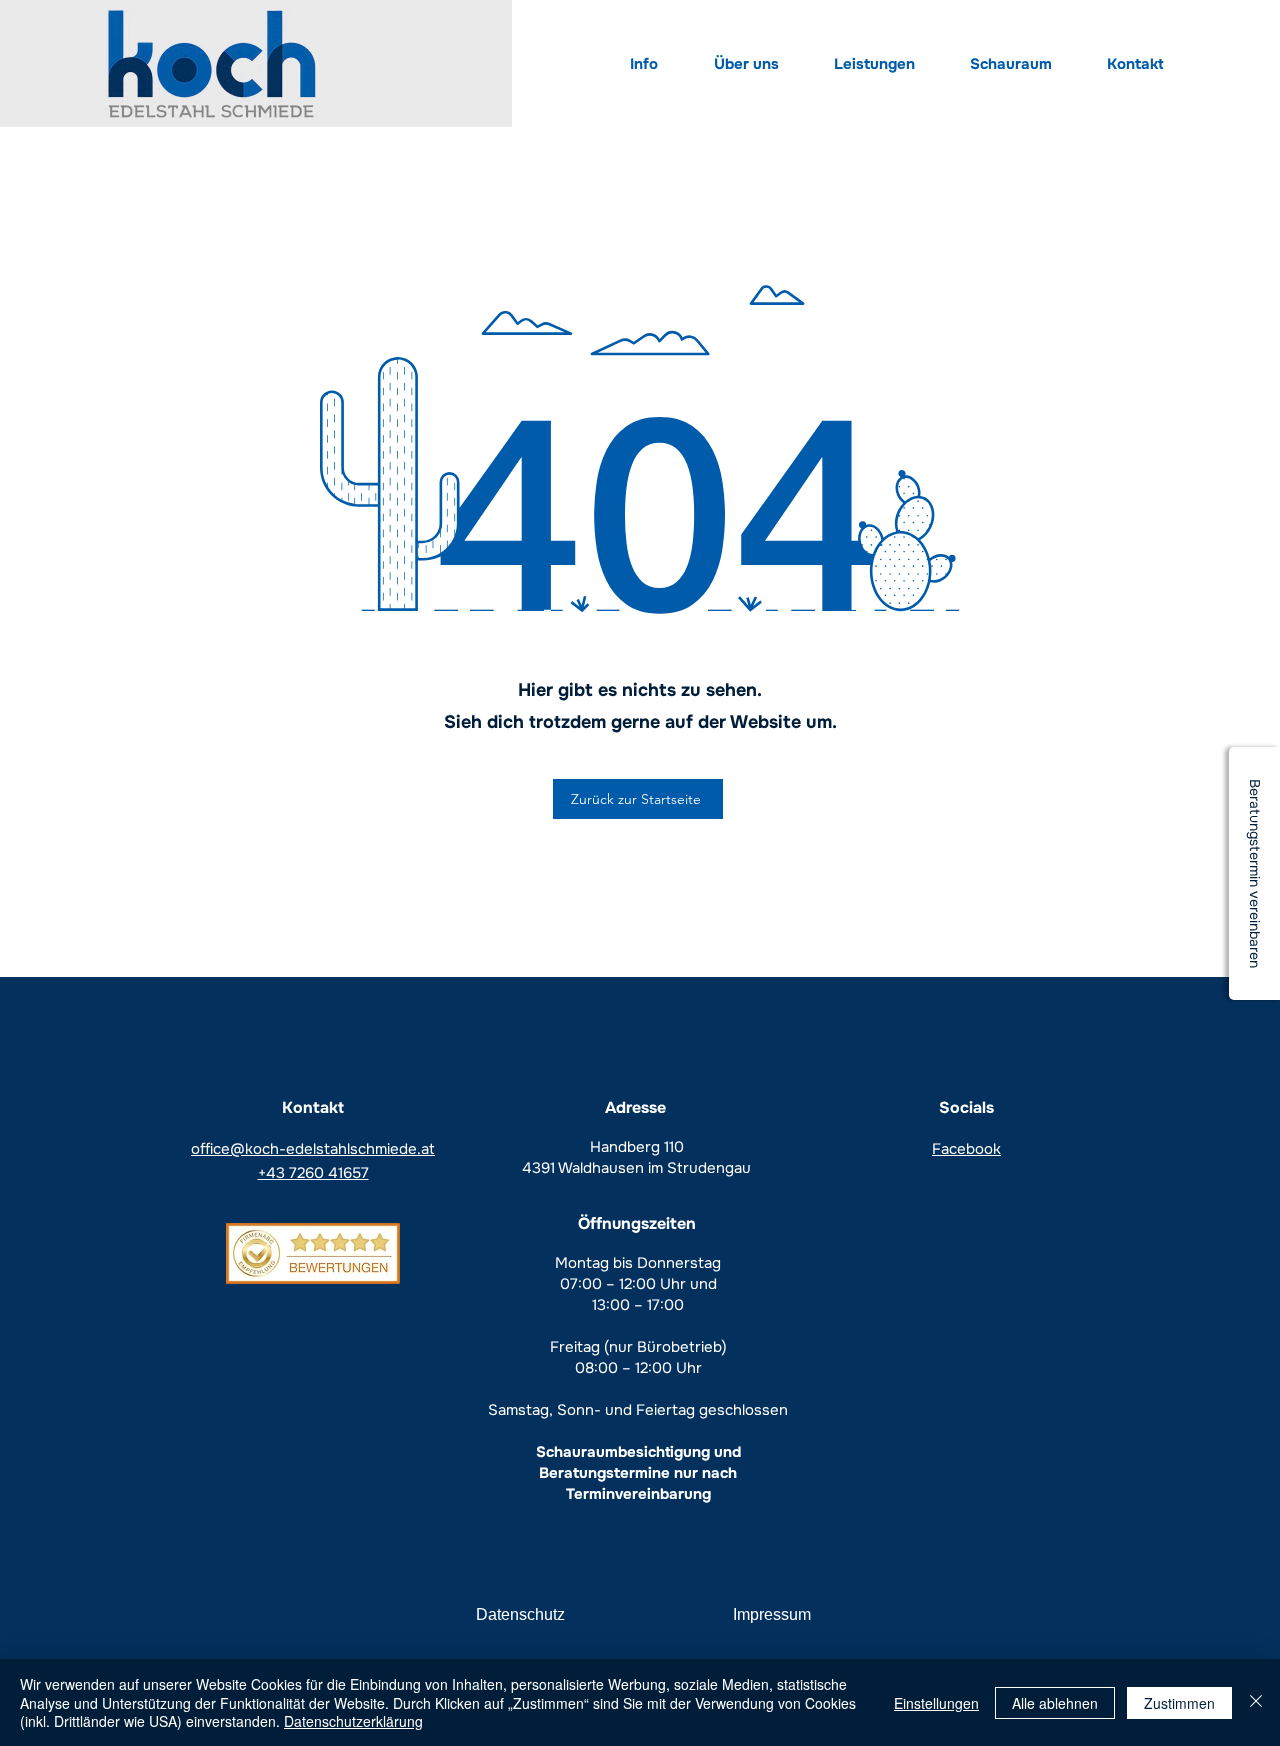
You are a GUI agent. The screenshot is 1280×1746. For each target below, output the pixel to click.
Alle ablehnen (1055, 1703)
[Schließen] (1256, 1702)
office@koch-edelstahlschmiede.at (313, 1149)
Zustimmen (1179, 1703)
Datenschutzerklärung (353, 1721)
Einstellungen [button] (936, 1703)
